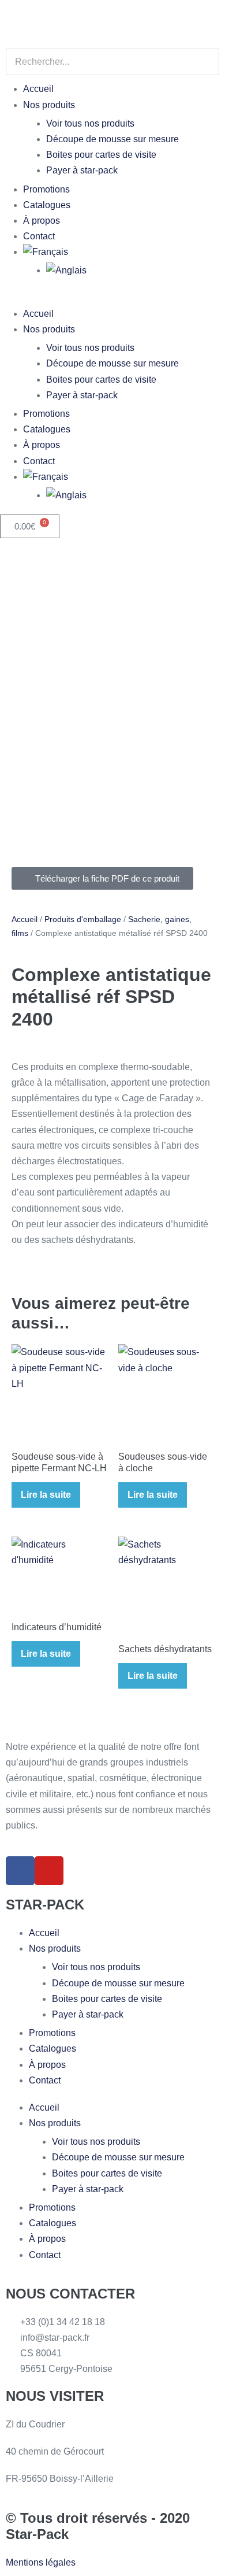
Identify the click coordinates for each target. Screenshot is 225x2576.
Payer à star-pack (82, 170)
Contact (39, 236)
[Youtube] (49, 1871)
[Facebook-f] (20, 1871)
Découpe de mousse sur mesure (112, 139)
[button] (112, 298)
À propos (42, 221)
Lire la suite (46, 1495)
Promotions (46, 189)
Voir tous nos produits (90, 123)
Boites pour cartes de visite (101, 155)
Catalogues (47, 205)
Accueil (38, 89)
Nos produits (49, 105)
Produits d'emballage (83, 919)
